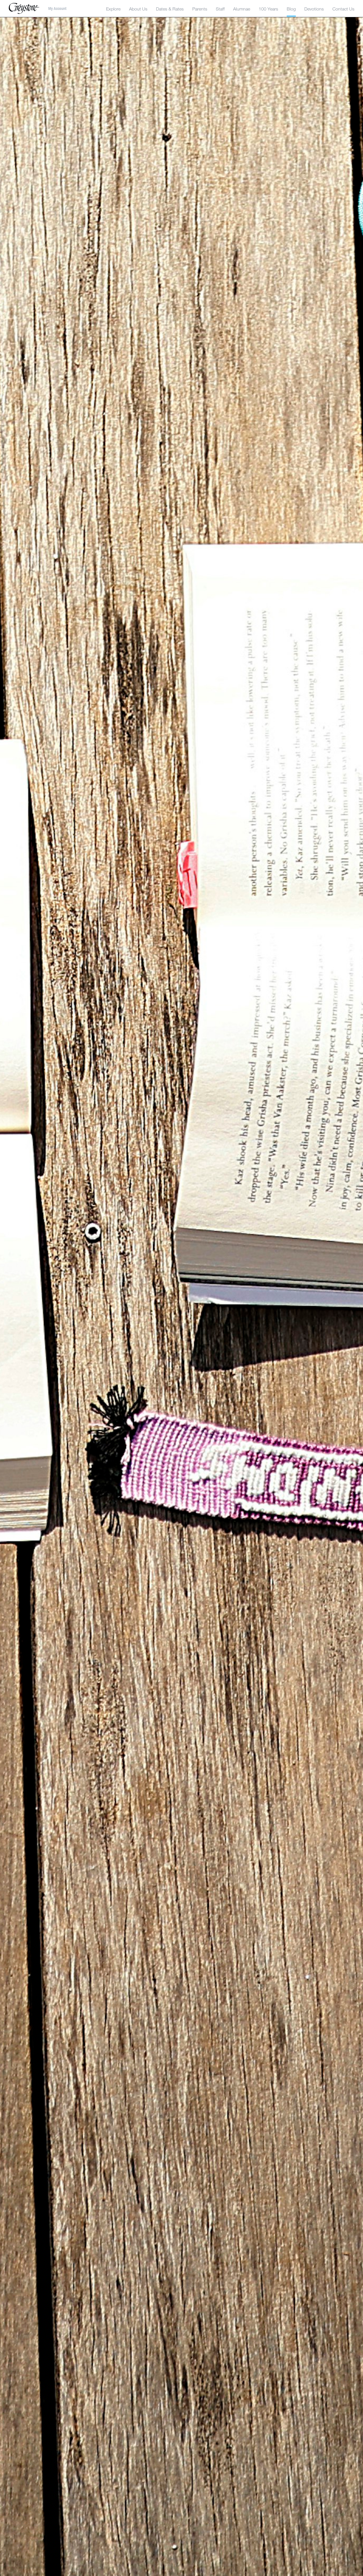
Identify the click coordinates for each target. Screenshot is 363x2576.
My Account (57, 9)
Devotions (314, 9)
